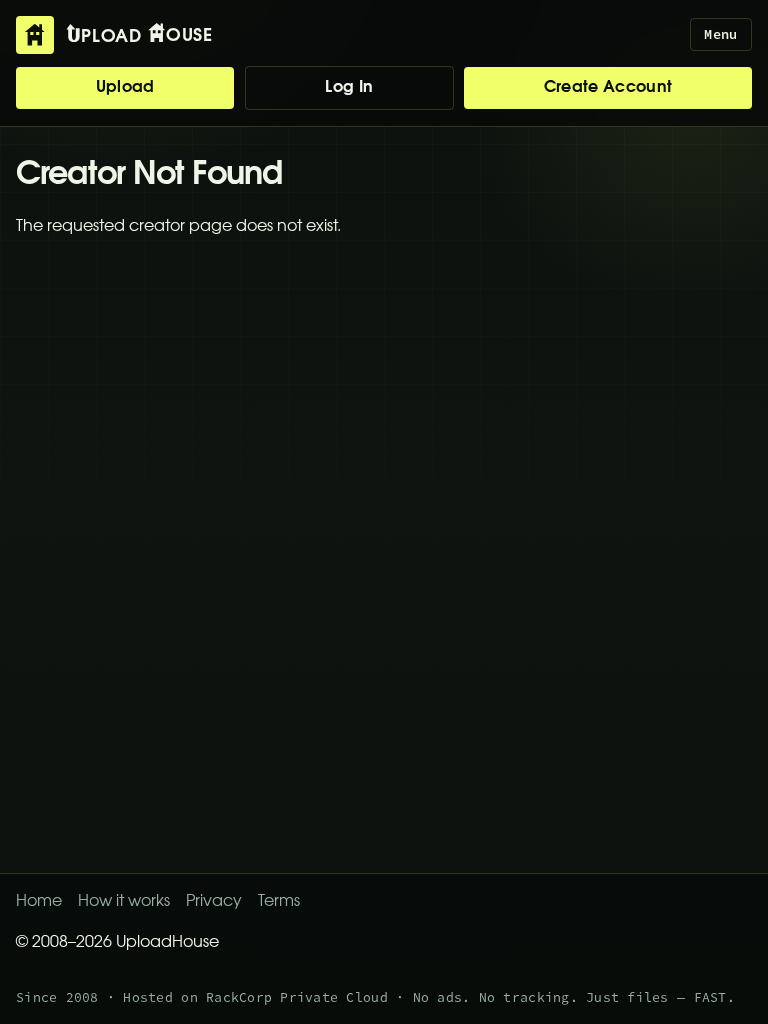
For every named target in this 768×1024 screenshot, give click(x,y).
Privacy (214, 902)
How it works (124, 902)
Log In (349, 88)
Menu (720, 34)
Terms (279, 902)
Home (39, 902)
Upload (125, 88)
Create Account (608, 88)
